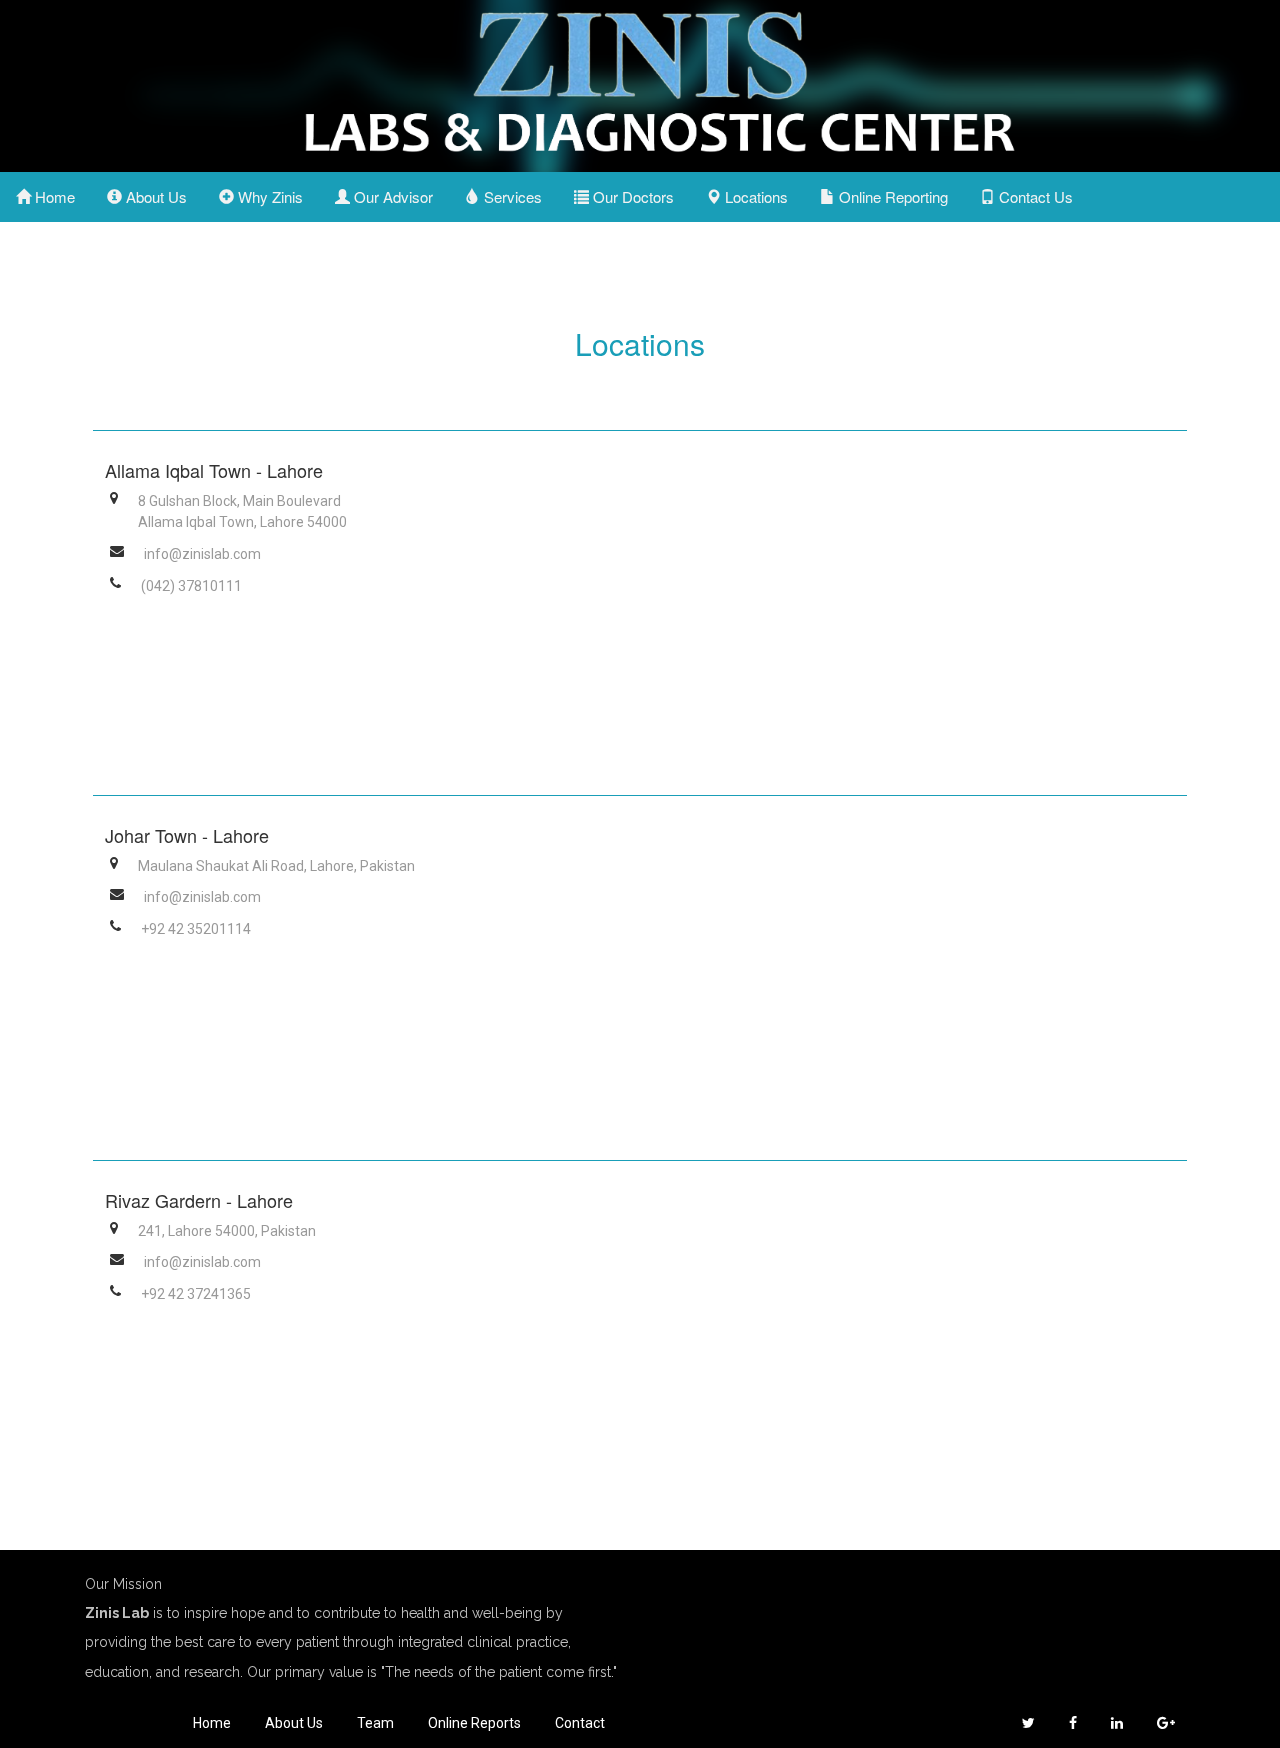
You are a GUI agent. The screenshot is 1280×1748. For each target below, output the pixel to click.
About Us (154, 196)
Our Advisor (391, 196)
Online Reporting (891, 196)
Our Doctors (631, 196)
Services (511, 196)
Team (375, 1723)
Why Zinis (268, 196)
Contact (580, 1723)
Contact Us (1034, 196)
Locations (754, 196)
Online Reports (474, 1723)
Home (53, 196)
